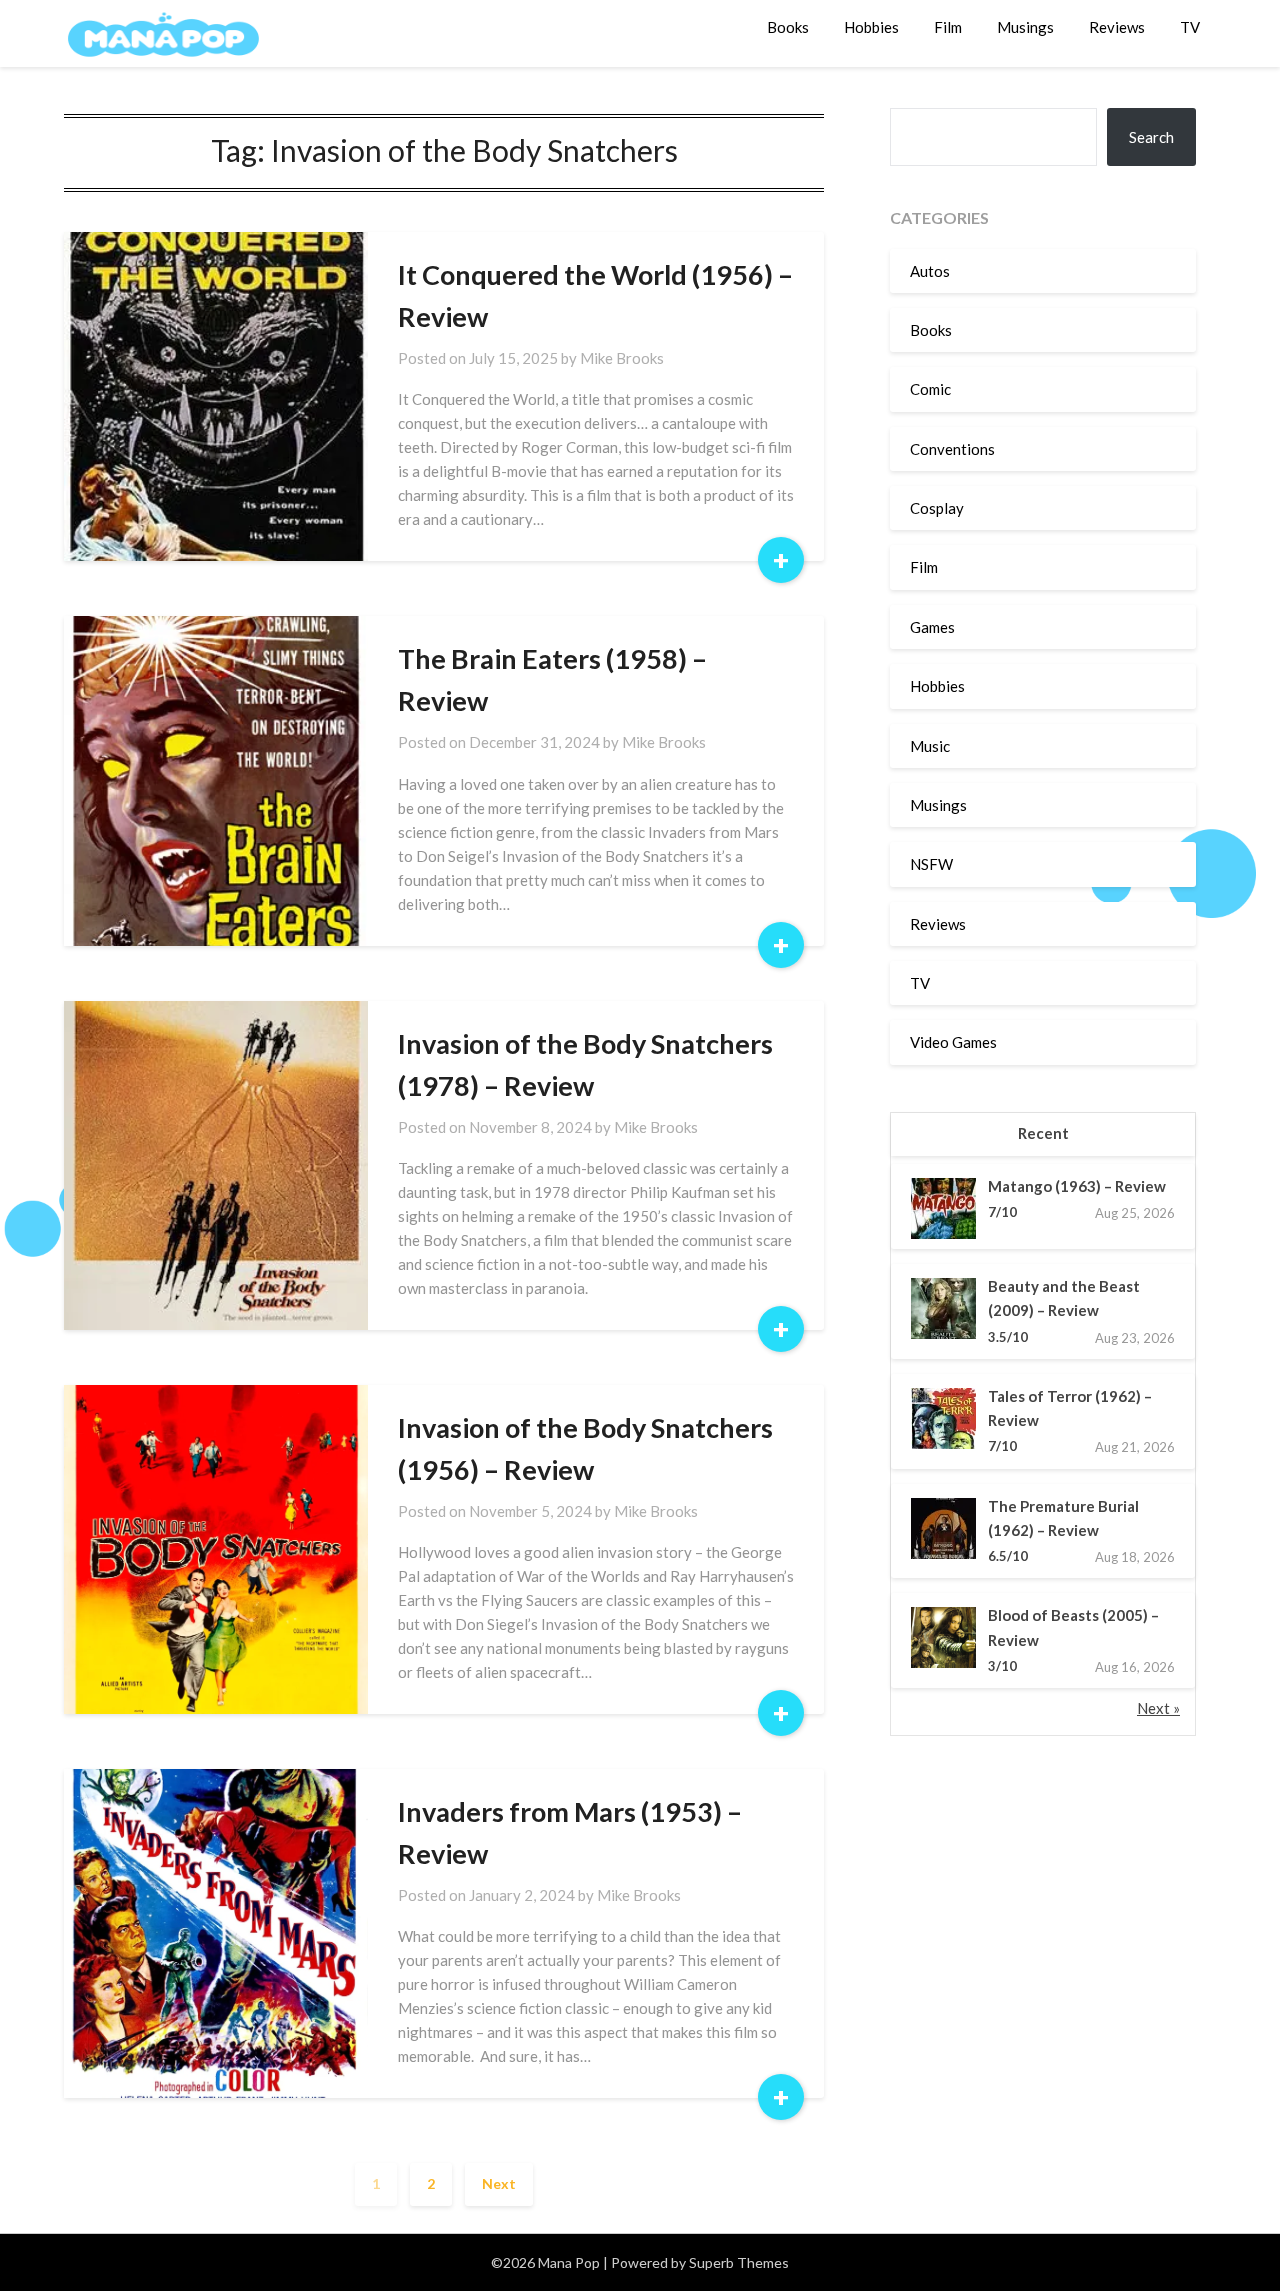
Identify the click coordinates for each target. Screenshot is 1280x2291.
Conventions (952, 449)
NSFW (931, 864)
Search (1151, 137)
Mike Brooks (622, 358)
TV (1190, 27)
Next (499, 2183)
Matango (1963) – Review (1077, 1186)
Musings (1025, 27)
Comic (930, 389)
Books (788, 27)
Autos (930, 271)
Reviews (1117, 27)
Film (948, 27)
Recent (1043, 1133)
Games (932, 627)
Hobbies (871, 27)
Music (930, 746)
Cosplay (937, 508)
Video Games (953, 1042)
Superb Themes (739, 2262)
